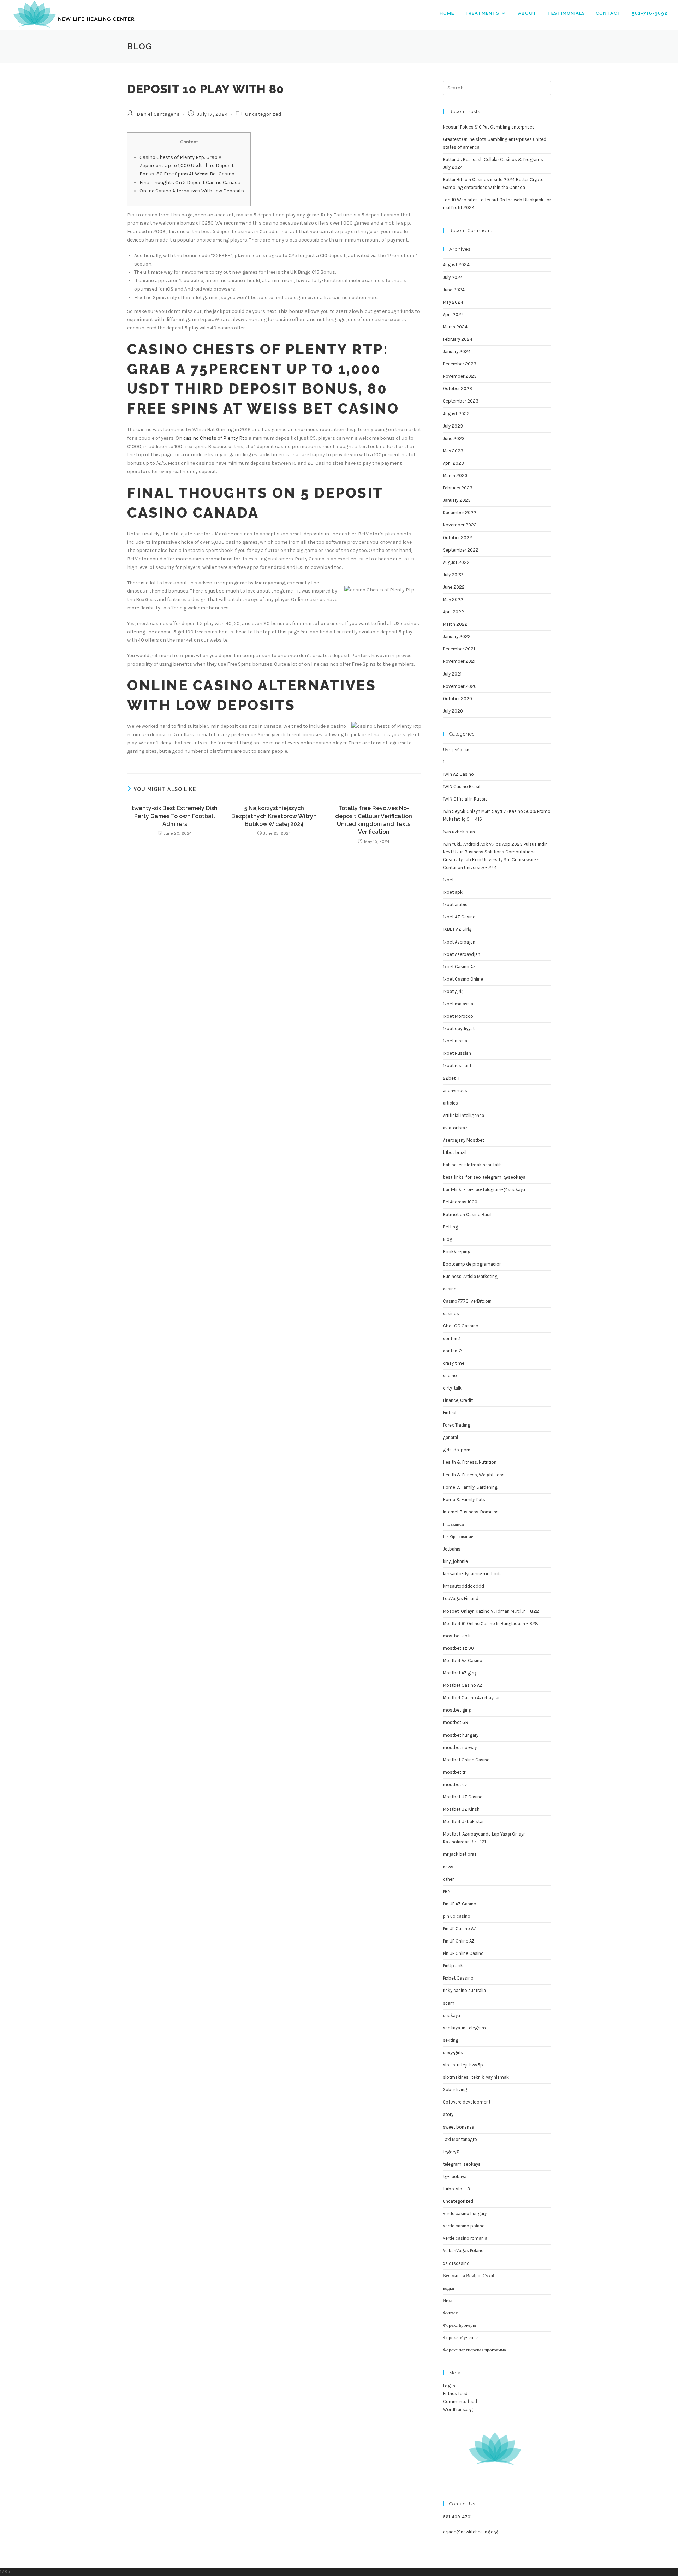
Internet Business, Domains (471, 1512)
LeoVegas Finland (461, 1598)
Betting (450, 1227)
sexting (451, 2040)
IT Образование (458, 1537)
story (448, 2114)
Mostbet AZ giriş (460, 1673)
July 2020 (453, 711)
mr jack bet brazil (461, 1854)
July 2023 (453, 426)
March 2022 (455, 624)
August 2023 (456, 414)
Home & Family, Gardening (470, 1487)
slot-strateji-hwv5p (463, 2065)
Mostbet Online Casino (466, 1760)
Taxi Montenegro (460, 2139)
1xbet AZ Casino (459, 917)
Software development (467, 2102)
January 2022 (457, 636)
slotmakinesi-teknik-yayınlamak (476, 2077)
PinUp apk (453, 1966)
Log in (449, 2386)
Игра (448, 2300)
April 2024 (453, 314)
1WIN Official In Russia (465, 799)
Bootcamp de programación (472, 1264)
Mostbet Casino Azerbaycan (472, 1698)
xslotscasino (456, 2263)
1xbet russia (455, 1041)
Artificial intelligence (463, 1115)
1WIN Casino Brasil (462, 787)
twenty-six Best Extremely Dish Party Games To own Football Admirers (175, 816)
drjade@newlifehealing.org (470, 2532)
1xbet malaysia (458, 1004)
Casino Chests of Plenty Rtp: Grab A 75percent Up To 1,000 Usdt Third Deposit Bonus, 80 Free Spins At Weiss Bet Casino (187, 166)
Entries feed (455, 2394)
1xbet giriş (453, 991)
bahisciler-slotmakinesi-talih (472, 1165)
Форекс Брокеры (459, 2325)
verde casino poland (464, 2226)
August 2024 (456, 265)
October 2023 (457, 389)
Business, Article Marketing (470, 1276)
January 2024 (457, 352)
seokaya (451, 2015)
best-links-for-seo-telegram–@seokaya (484, 1177)
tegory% (451, 2152)
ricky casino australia (464, 1990)
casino (450, 1289)
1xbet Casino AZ (459, 967)
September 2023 (461, 401)
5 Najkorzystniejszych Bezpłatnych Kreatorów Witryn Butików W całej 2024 (274, 816)
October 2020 (457, 699)
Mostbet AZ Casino (463, 1661)
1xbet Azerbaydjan (462, 954)
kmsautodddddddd (463, 1586)
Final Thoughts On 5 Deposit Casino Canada (190, 182)
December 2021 (459, 649)
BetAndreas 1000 (460, 1202)
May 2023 (453, 451)
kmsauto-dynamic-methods (472, 1574)
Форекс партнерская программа (474, 2350)
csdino (450, 1376)
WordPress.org (458, 2410)
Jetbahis (452, 1549)
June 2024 (454, 290)
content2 (452, 1351)
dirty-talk (452, 1388)
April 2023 (453, 463)
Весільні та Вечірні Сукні (469, 2276)
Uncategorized (263, 114)
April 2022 (453, 612)
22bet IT (451, 1078)
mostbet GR (456, 1722)
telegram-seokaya (462, 2164)
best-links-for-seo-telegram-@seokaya (484, 1189)
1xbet (448, 880)
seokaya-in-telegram (464, 2028)
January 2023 (457, 500)
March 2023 (455, 475)
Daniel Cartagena (158, 114)
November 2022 (460, 525)
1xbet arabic (455, 905)
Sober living (455, 2090)
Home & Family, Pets (464, 1500)
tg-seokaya (455, 2176)
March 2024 (455, 327)
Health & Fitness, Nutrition (470, 1462)
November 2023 (460, 376)
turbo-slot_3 (456, 2189)
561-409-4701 (457, 2517)
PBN (447, 1891)
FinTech (450, 1413)
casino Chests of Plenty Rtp (215, 438)
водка (448, 2288)
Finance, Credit (458, 1400)
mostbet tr (454, 1772)
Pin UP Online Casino (463, 1953)
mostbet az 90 (458, 1648)
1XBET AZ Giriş (457, 929)
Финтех (450, 2313)
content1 (452, 1338)
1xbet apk (453, 892)
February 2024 (458, 339)
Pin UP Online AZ (459, 1941)
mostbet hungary (461, 1735)
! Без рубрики (456, 749)
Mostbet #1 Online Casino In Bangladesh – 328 (490, 1623)
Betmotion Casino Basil (467, 1215)
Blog (448, 1239)
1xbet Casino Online (463, 979)
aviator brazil (456, 1128)
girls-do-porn (457, 1450)
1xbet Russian (457, 1053)
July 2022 (453, 575)
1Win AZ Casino (458, 774)
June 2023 (454, 438)
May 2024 (453, 302)
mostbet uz (455, 1784)
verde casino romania (465, 2238)
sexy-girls (453, 2053)
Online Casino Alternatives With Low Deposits (192, 191)
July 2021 (452, 674)
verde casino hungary (465, 2214)
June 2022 (454, 587)
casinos (451, 1313)
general (450, 1437)
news (448, 1867)
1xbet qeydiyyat (459, 1028)
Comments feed (460, 2401)
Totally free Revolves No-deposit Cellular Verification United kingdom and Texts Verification (374, 820)
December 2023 (460, 364)
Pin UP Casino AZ (460, 1929)
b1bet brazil (455, 1152)
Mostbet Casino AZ (463, 1685)
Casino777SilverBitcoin (467, 1301)
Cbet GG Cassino (461, 1326)
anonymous (455, 1091)
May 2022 (453, 599)
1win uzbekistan (459, 832)
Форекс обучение (460, 2337)
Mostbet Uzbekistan (464, 1822)
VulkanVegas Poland (463, 2251)
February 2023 (458, 488)
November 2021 (459, 661)
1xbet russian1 (457, 1066)
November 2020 (460, 686)
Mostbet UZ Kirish (461, 1809)
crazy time (454, 1363)
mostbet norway (460, 1747)
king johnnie (455, 1561)
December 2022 (460, 513)
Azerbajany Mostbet (463, 1140)
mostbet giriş (457, 1710)
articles (450, 1103)
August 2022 (456, 562)
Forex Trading (457, 1425)
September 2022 (461, 550)
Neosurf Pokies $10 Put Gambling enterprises (489, 127)
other (448, 1879)
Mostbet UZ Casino (463, 1797)
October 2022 (457, 538)
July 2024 (453, 277)
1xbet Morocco (458, 1016)
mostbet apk (456, 1636)
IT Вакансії (454, 1524)
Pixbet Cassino (458, 1978)
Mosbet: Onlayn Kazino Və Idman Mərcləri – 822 (491, 1611)
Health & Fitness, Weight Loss (474, 1475)
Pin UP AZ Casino (460, 1904)
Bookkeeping (457, 1252)
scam (449, 2003)
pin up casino (457, 1916)
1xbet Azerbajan (459, 942)
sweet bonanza (459, 2127)
